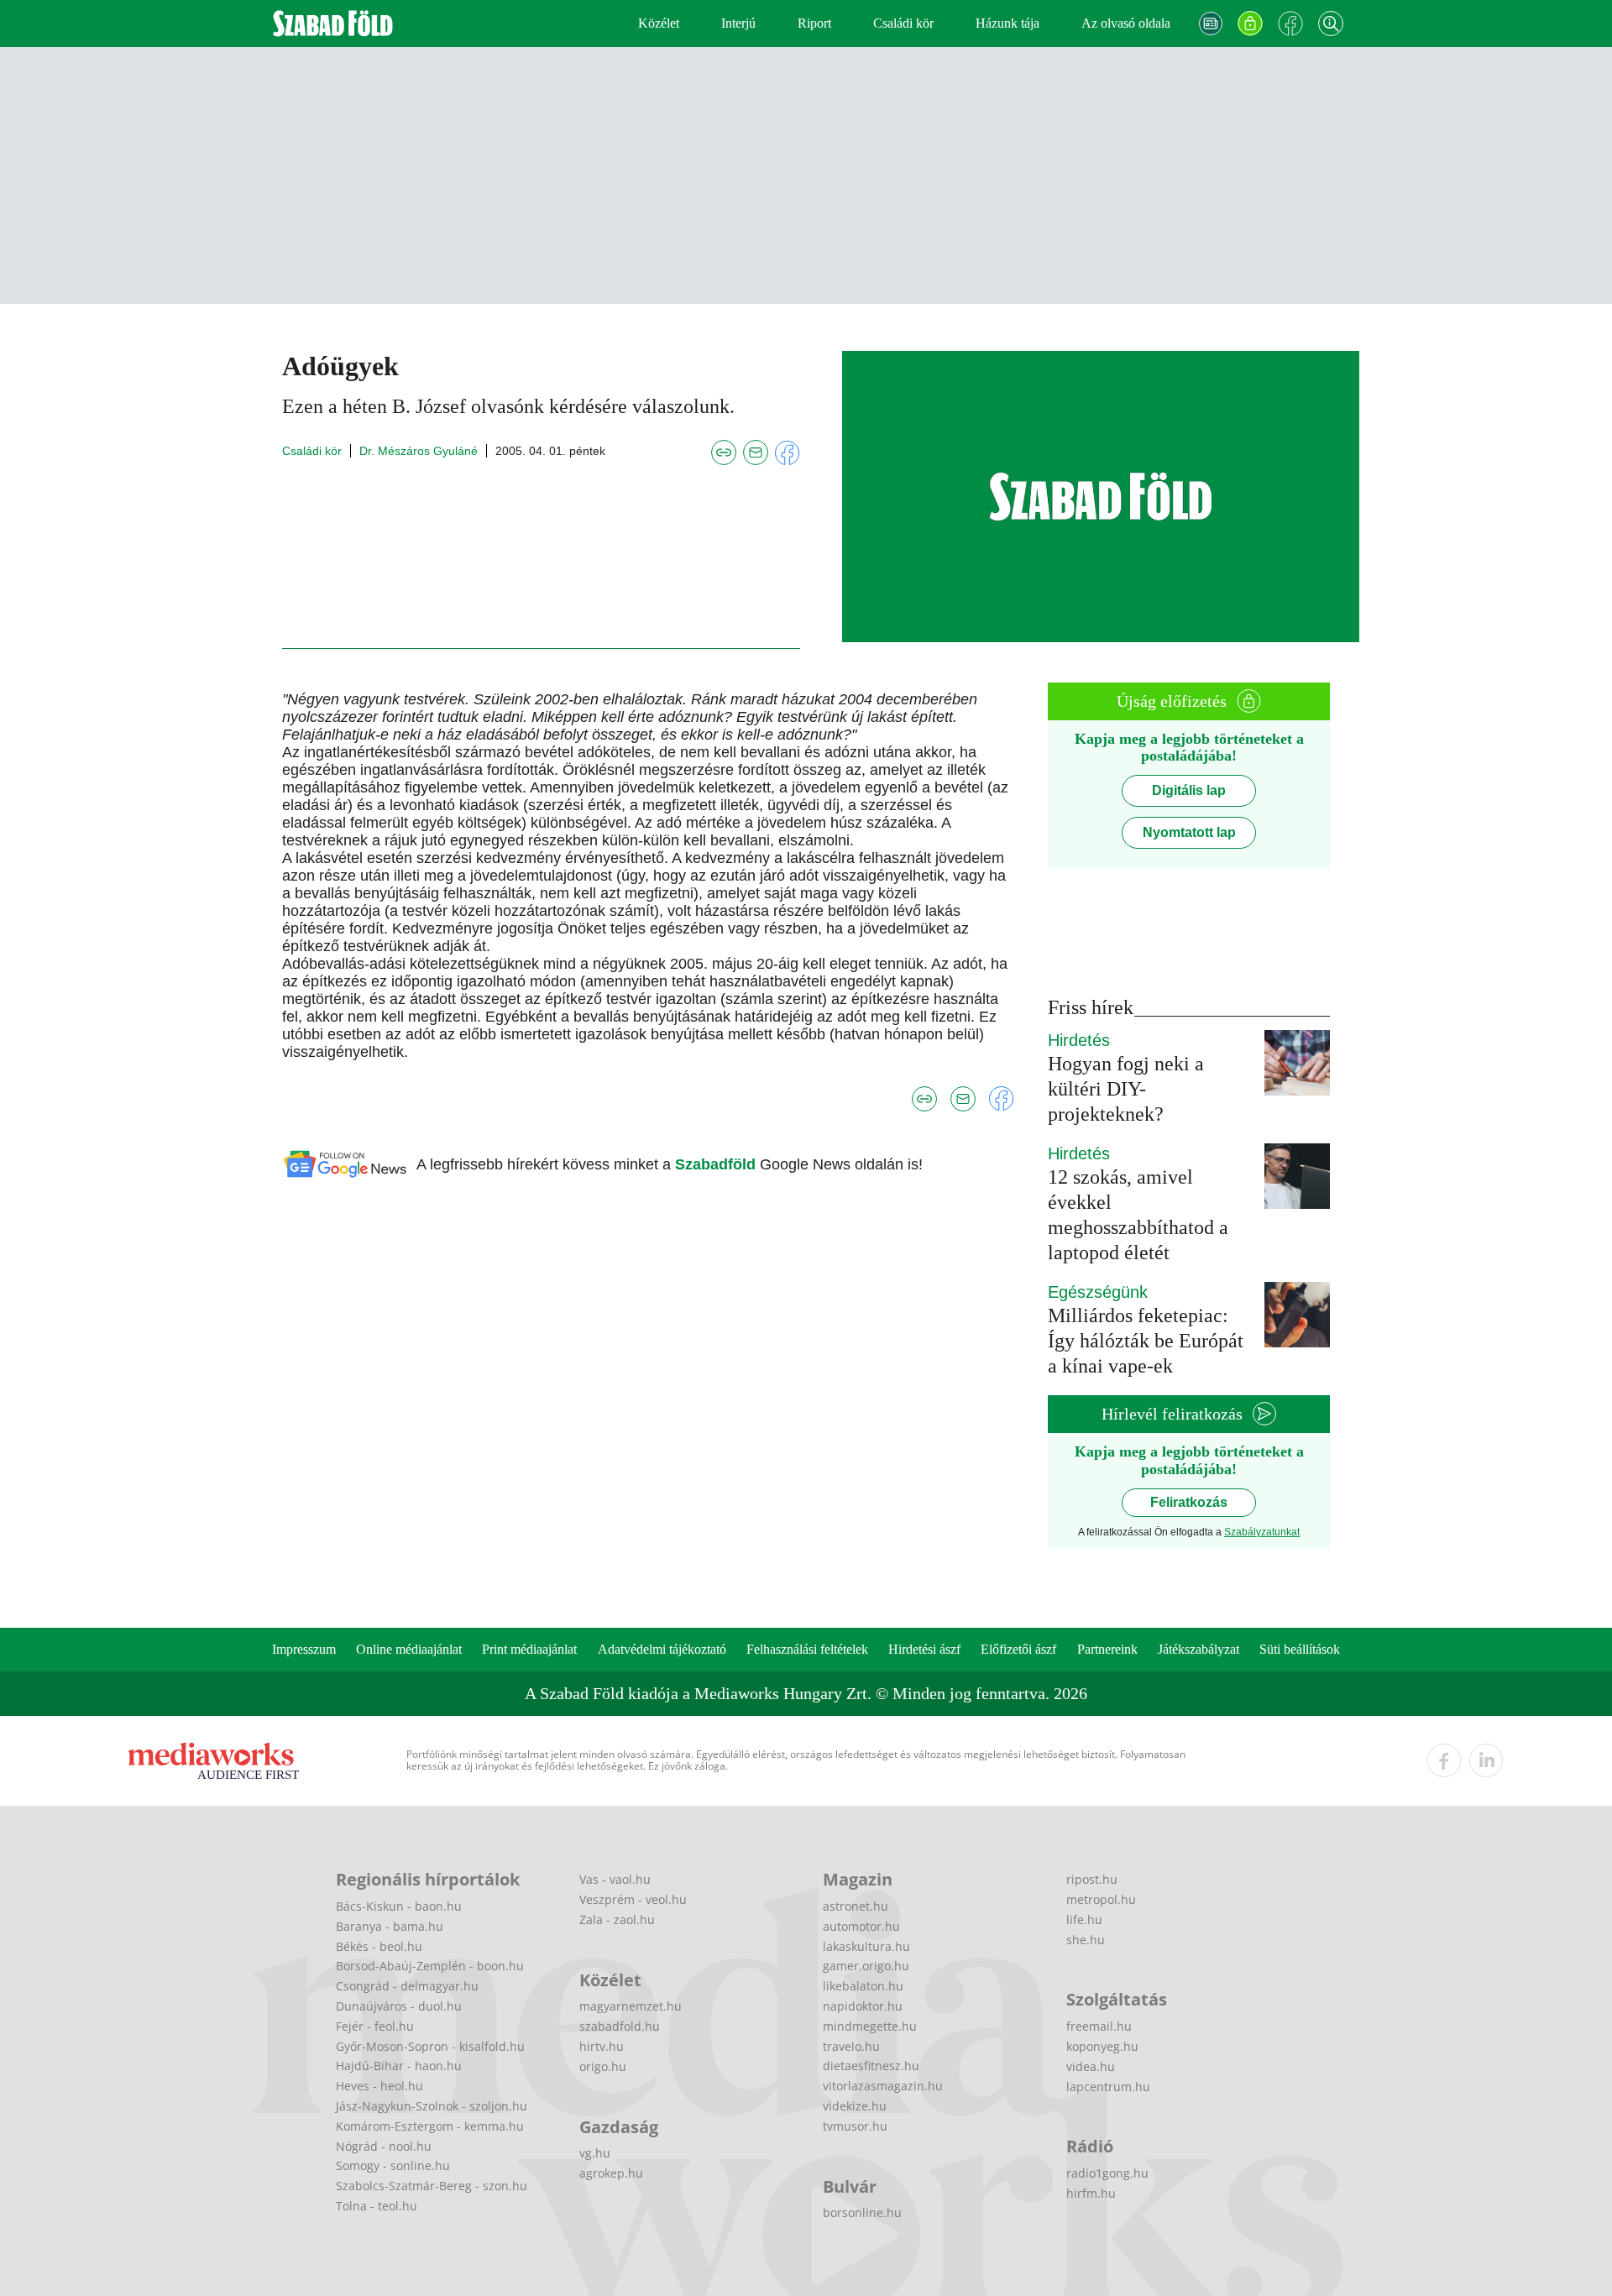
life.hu (1084, 1919)
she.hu (1086, 1940)
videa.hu (1091, 2066)
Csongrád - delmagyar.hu (407, 1986)
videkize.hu (855, 2106)
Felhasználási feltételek (807, 1649)
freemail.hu (1099, 2026)
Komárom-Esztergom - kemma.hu (430, 2126)
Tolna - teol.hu (377, 2206)
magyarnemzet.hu (631, 2006)
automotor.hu (861, 1926)
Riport (814, 23)
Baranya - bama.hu (390, 1926)
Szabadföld (717, 1164)
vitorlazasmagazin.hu (883, 2086)
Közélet (659, 23)
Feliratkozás (1189, 1502)
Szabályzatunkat (1262, 1532)
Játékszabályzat (1199, 1649)
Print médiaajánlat (529, 1649)
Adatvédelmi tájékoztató (662, 1649)
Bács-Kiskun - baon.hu (399, 1906)
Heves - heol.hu (379, 2086)
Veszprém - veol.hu (633, 1899)
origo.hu (603, 2066)
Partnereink (1107, 1649)
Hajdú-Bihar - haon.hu (399, 2066)
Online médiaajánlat (409, 1649)
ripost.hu (1092, 1879)
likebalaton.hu (863, 1986)
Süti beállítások (1300, 1649)
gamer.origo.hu (866, 1966)
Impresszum (304, 1649)
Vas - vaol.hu (615, 1879)
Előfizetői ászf (1018, 1649)
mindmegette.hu (870, 2026)
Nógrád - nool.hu (384, 2146)
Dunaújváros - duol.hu (399, 2006)
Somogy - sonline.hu (393, 2165)
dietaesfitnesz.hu (871, 2066)
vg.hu (595, 2153)
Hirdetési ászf (924, 1649)
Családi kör (903, 23)
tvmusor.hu (855, 2126)
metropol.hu (1101, 1899)
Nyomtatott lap (1189, 832)
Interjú (738, 23)
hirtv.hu (602, 2046)
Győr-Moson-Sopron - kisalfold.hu (430, 2046)
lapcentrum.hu (1108, 2087)
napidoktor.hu (863, 2006)
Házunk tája (1007, 23)
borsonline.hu (862, 2212)
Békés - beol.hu (379, 1946)
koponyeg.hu (1102, 2046)
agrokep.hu (611, 2173)
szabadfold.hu (620, 2026)
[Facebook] (1290, 24)
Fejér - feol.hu (375, 2026)
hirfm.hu (1091, 2193)
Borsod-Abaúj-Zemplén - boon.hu (430, 1966)
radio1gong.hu (1107, 2173)
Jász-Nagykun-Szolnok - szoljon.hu (432, 2106)
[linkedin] (1486, 1760)
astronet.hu (856, 1906)
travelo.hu (851, 2046)
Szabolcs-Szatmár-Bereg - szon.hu (432, 2186)
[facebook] (1444, 1760)
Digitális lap (1189, 790)
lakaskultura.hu (866, 1946)
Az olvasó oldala (1126, 23)
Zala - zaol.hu (617, 1919)
